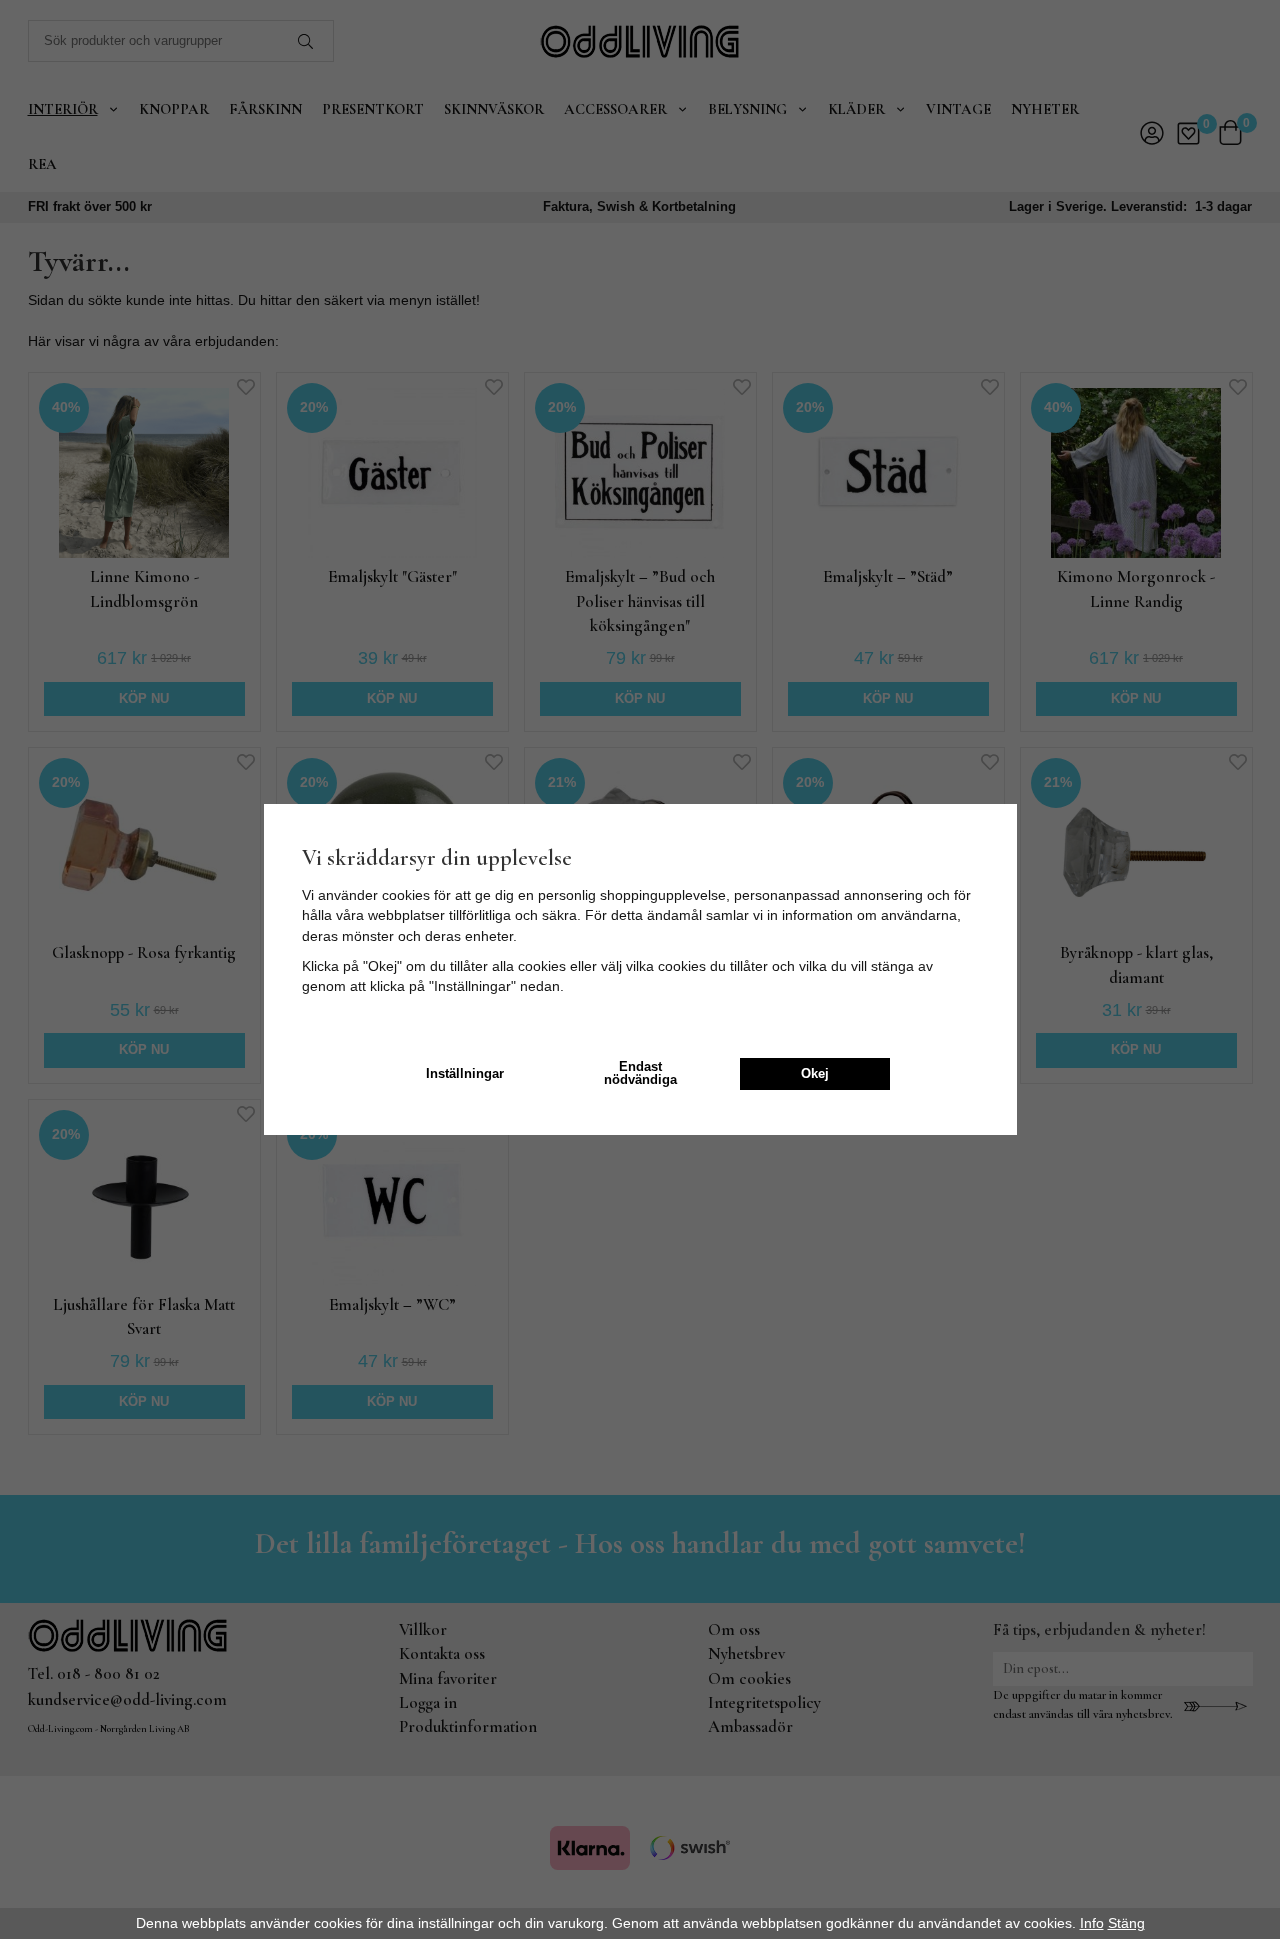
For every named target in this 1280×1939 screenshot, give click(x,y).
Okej (815, 1074)
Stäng (1126, 1923)
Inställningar (465, 1074)
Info (1092, 1923)
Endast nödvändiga (640, 1073)
